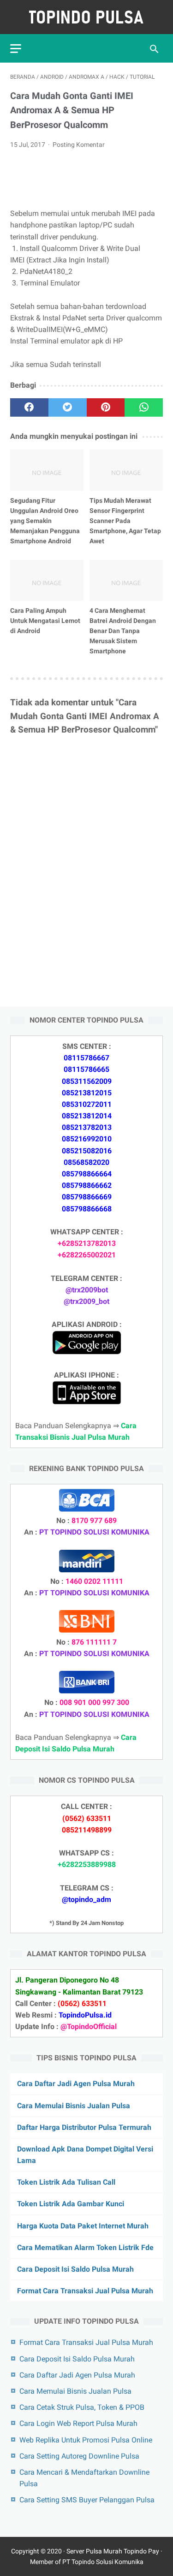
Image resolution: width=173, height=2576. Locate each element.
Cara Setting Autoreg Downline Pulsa (79, 2456)
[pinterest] (106, 407)
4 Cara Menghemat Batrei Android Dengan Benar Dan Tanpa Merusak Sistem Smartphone (123, 631)
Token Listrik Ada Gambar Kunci (71, 2204)
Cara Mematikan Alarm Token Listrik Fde (85, 2247)
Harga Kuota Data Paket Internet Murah (83, 2226)
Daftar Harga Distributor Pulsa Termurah (84, 2127)
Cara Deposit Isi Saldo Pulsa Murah (75, 2269)
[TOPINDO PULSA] (86, 17)
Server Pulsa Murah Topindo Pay (113, 2551)
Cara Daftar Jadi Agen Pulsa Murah (76, 2084)
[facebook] (29, 407)
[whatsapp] (144, 407)
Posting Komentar (79, 145)
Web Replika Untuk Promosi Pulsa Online (86, 2440)
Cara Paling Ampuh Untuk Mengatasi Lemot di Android (45, 621)
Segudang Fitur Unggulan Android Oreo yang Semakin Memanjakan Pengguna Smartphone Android (45, 521)
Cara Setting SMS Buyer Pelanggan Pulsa (87, 2500)
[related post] (47, 470)
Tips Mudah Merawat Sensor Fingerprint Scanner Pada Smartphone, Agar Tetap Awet (125, 521)
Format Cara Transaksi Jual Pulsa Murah (85, 2291)
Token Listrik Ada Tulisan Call (66, 2182)
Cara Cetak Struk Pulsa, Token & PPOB (82, 2407)
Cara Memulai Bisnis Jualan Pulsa (74, 2106)
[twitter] (68, 407)
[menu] (16, 49)
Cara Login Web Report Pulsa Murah (78, 2423)
